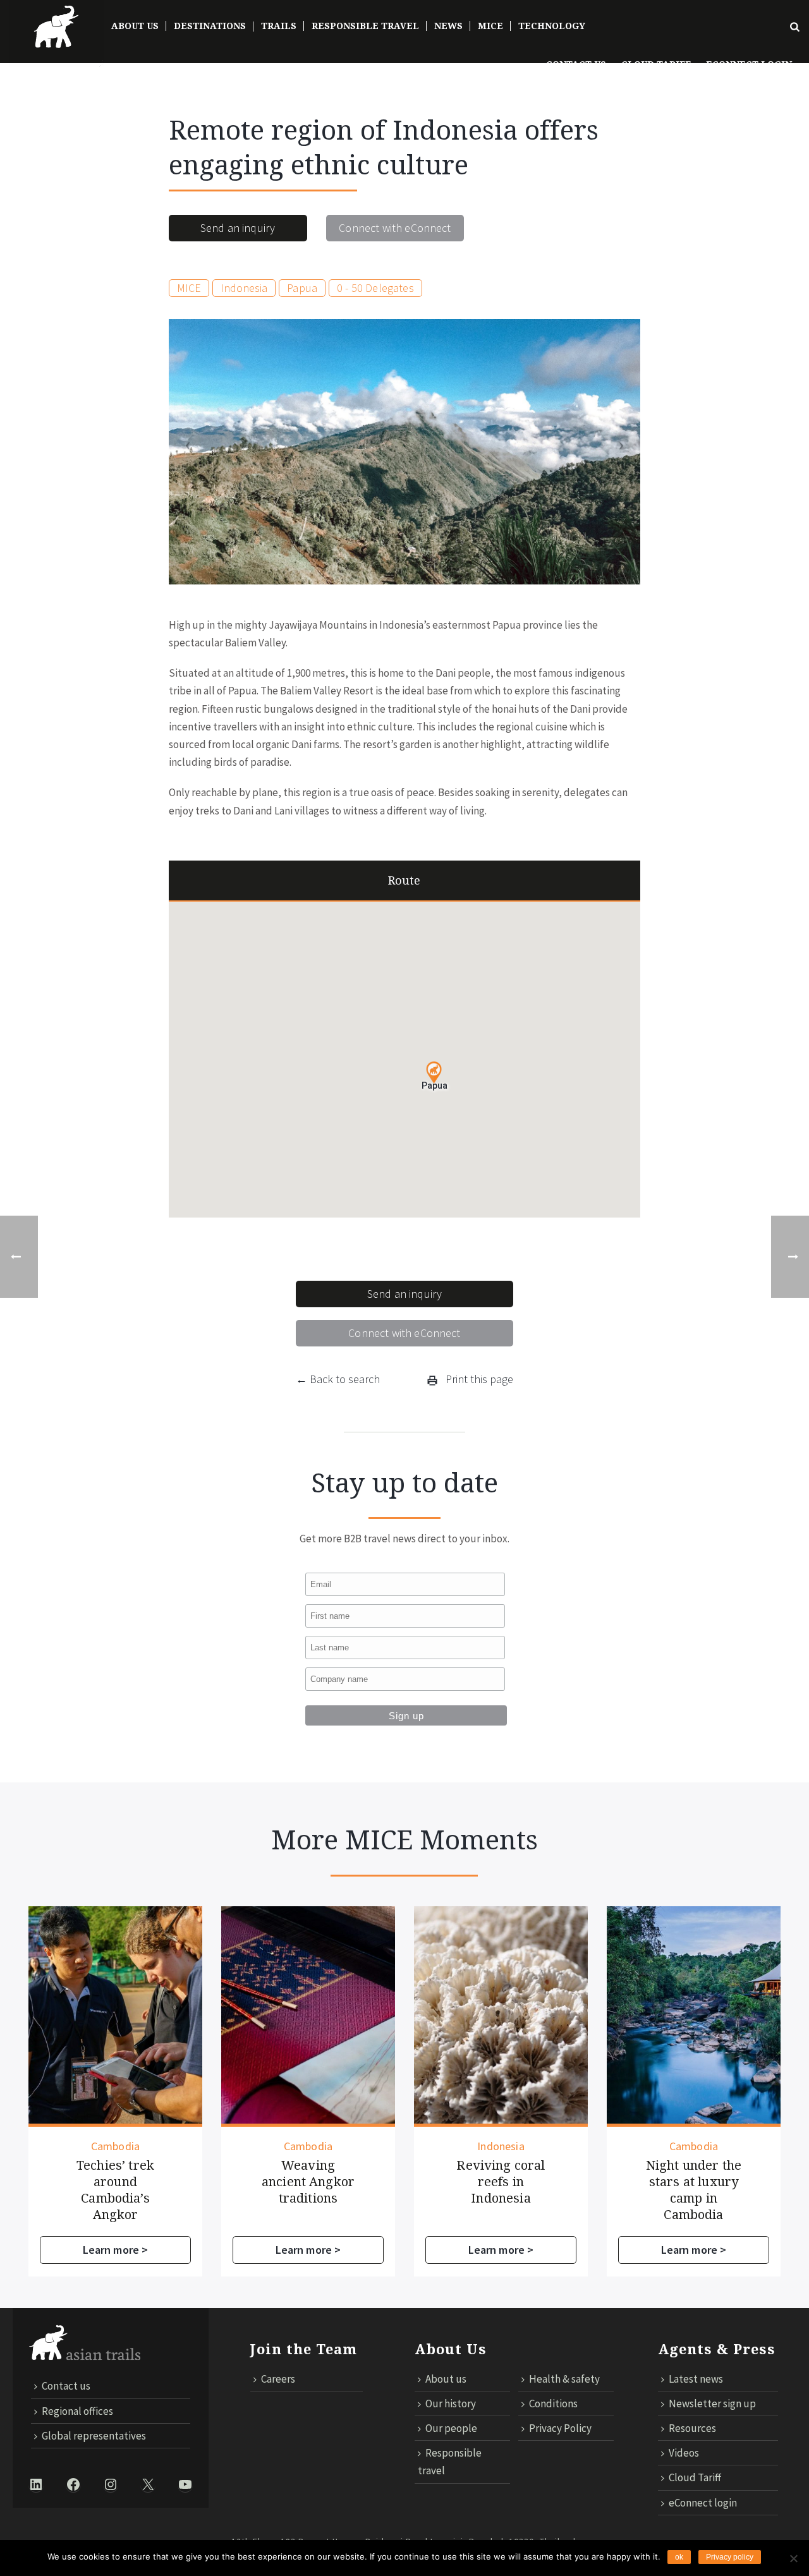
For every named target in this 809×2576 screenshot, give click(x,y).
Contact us (576, 64)
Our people (451, 2428)
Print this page (478, 1379)
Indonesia (244, 288)
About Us (135, 26)
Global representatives (94, 2436)
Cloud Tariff (656, 64)
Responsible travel (450, 2462)
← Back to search (338, 1379)
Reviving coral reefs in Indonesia (501, 2182)
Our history (451, 2404)
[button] (434, 1073)
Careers (278, 2379)
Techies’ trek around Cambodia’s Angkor (115, 2190)
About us (446, 2379)
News (448, 26)
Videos (684, 2453)
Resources (692, 2428)
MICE (490, 26)
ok (679, 2557)
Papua (302, 288)
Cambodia (115, 2146)
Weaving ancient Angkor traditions (308, 2182)
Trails (279, 26)
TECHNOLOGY (552, 26)
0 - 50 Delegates (375, 288)
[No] (793, 2558)
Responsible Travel (365, 26)
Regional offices (77, 2411)
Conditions (553, 2404)
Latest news (696, 2379)
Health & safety (564, 2379)
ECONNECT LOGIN (749, 64)
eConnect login (703, 2503)
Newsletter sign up (712, 2404)
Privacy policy (730, 2557)
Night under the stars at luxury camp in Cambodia (694, 2190)
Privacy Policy (560, 2428)
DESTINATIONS (210, 26)
